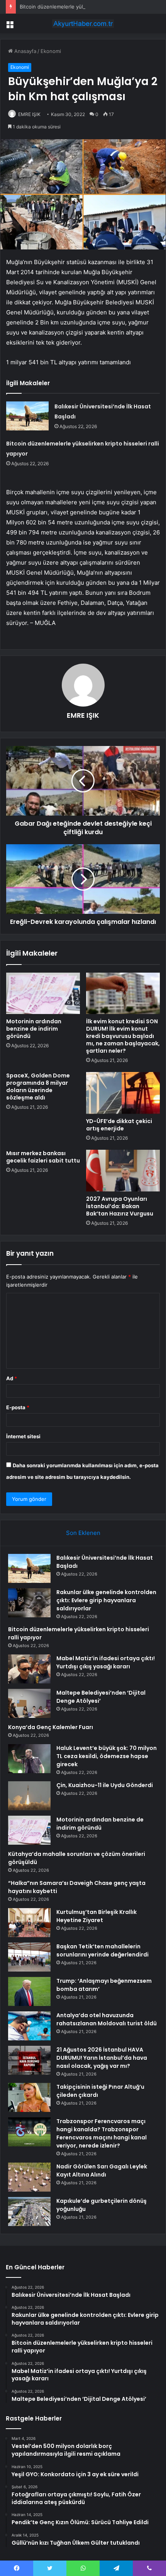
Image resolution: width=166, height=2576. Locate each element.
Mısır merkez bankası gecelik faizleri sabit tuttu (43, 1157)
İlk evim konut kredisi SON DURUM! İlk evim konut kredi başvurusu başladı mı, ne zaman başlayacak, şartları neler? (123, 1036)
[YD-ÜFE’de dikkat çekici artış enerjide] (123, 1093)
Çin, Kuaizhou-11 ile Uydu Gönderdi (105, 1785)
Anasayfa (25, 51)
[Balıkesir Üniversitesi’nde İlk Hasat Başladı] (27, 416)
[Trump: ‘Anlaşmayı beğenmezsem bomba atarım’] (29, 1991)
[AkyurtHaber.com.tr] (83, 24)
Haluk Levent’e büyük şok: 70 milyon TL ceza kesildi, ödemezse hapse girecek (107, 1756)
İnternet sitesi (23, 1436)
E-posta (18, 1407)
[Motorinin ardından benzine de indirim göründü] (43, 994)
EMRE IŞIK (29, 114)
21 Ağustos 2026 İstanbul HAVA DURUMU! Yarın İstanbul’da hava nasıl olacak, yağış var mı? (102, 2058)
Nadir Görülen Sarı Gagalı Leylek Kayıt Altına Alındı (102, 2171)
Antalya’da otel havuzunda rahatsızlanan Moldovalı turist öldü (107, 2019)
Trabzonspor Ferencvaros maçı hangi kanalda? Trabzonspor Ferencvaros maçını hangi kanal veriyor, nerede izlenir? (102, 2133)
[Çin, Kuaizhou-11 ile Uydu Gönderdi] (29, 1796)
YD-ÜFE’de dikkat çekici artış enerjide (119, 1125)
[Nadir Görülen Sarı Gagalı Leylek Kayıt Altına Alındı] (29, 2177)
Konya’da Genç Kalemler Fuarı (51, 1727)
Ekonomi (51, 51)
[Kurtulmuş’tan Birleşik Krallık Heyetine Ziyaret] (29, 1923)
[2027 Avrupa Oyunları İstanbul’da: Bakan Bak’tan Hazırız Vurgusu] (123, 1171)
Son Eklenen (83, 1533)
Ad (12, 1378)
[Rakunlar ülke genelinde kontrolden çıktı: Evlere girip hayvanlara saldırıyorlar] (29, 1603)
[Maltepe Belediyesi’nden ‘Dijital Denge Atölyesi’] (29, 1703)
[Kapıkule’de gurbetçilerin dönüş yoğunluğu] (29, 2212)
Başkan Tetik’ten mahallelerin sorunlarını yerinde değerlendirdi (102, 1950)
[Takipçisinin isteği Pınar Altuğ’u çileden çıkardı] (29, 2097)
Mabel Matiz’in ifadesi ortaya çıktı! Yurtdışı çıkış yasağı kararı (106, 1662)
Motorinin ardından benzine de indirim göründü (34, 1029)
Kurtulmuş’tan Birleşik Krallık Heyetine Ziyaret (97, 1916)
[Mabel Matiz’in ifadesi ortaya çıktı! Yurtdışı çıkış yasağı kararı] (29, 1669)
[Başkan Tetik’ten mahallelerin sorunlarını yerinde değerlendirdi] (29, 1957)
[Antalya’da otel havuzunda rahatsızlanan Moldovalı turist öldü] (29, 2026)
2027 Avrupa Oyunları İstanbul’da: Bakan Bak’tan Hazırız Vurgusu (120, 1206)
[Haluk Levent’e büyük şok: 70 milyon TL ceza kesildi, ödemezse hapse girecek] (29, 1759)
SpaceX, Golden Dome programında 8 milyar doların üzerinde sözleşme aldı (38, 1087)
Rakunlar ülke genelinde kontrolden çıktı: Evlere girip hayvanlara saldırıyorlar (106, 1600)
